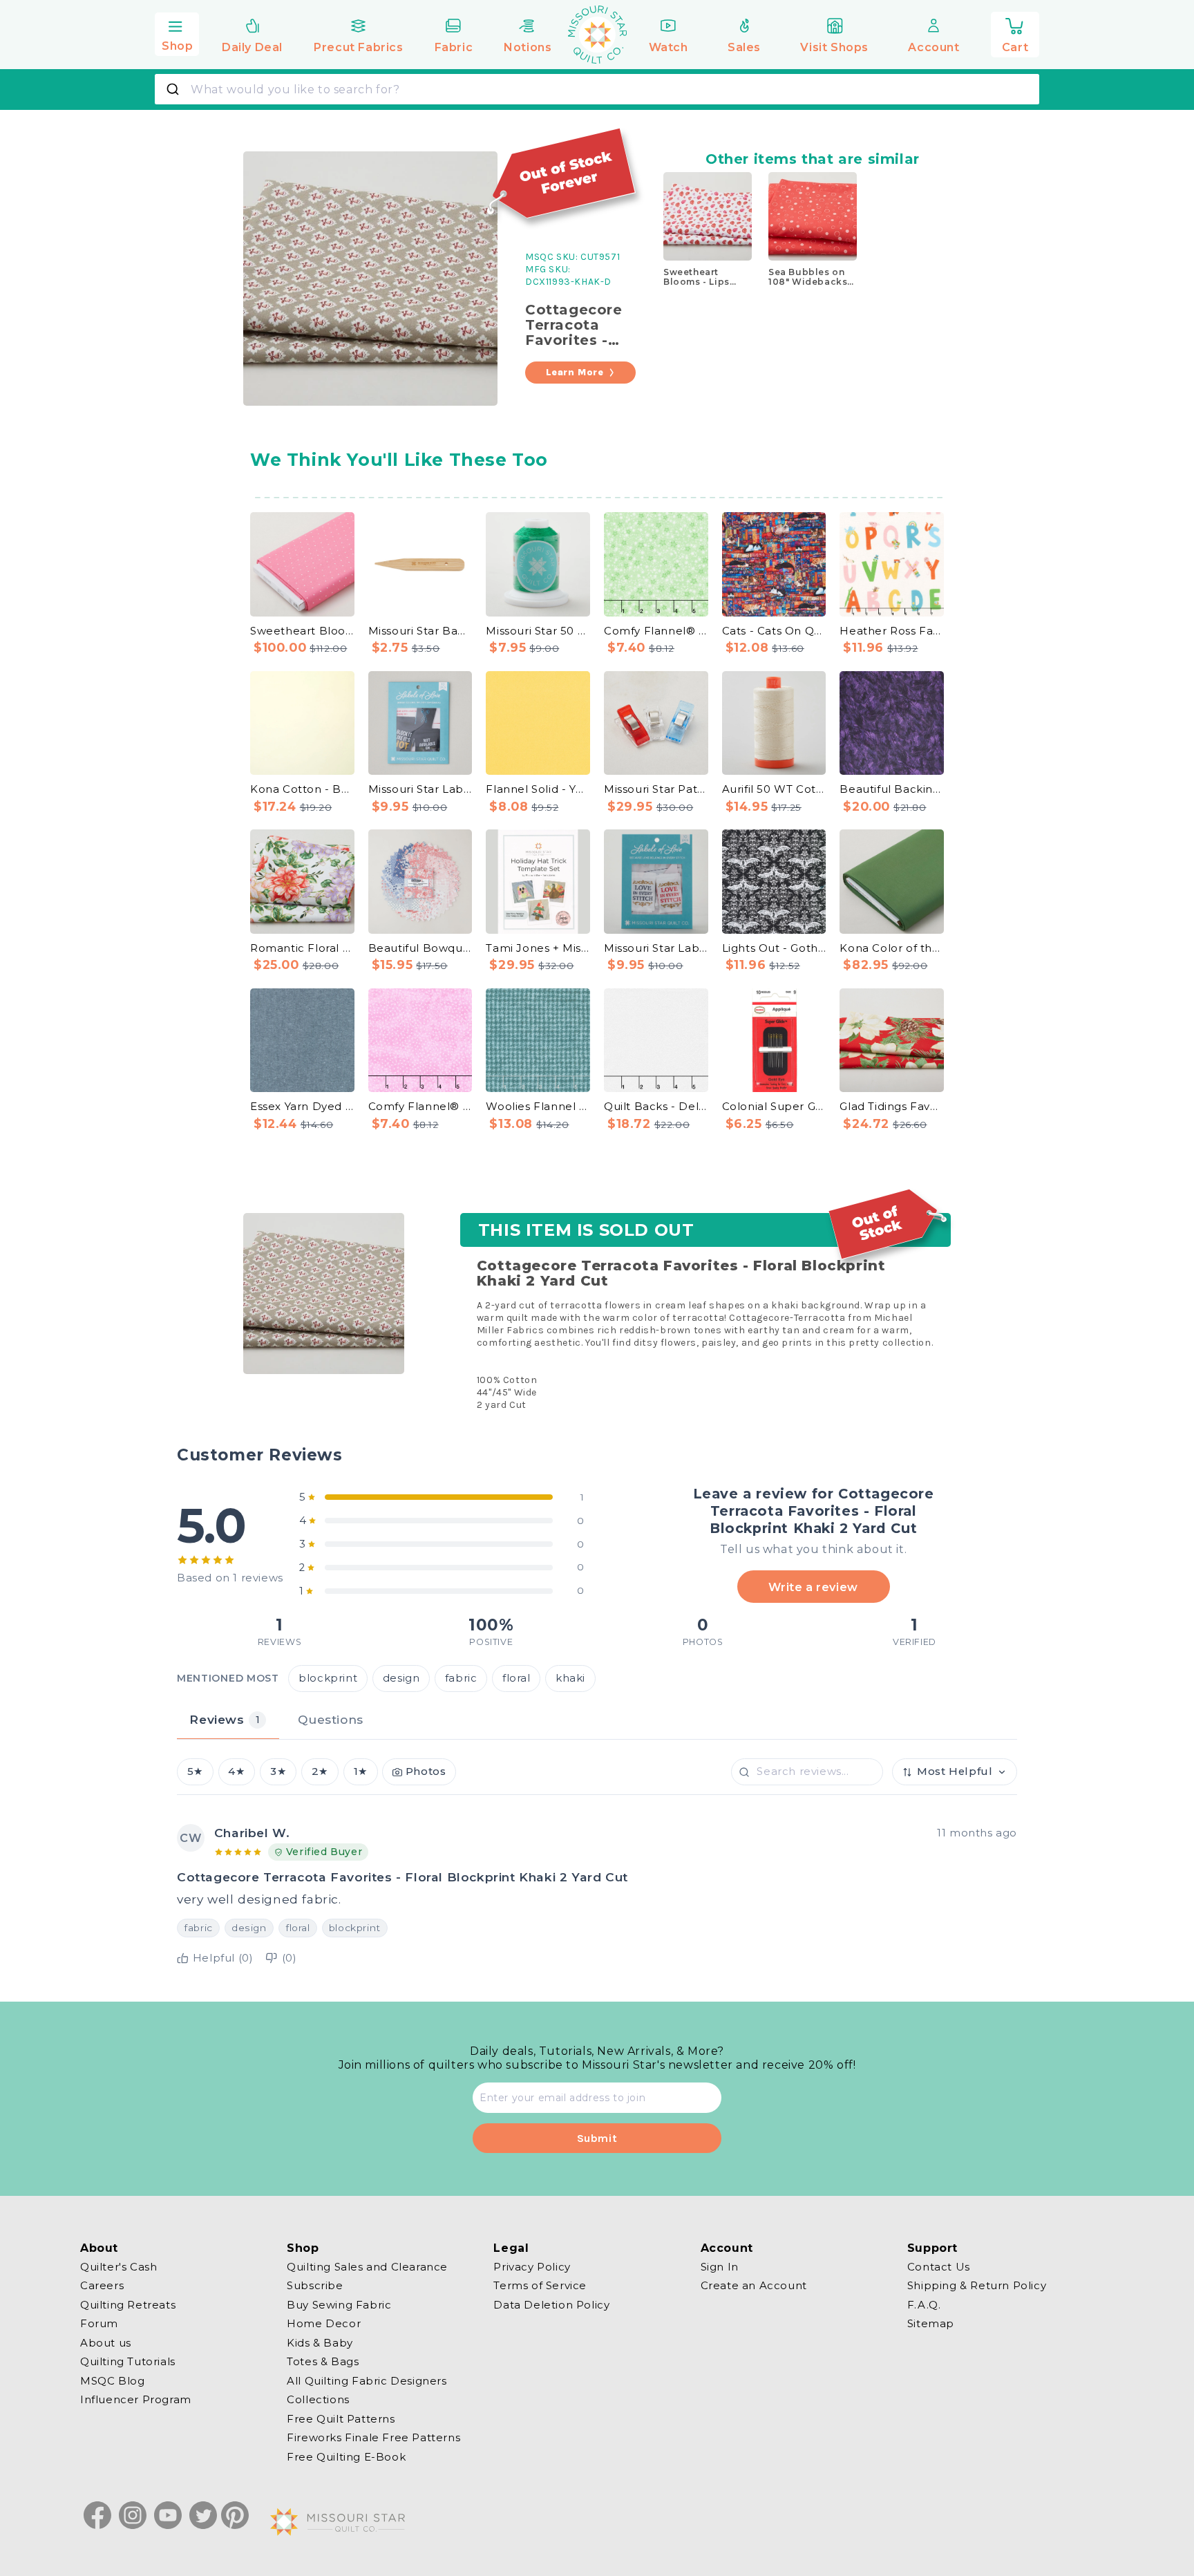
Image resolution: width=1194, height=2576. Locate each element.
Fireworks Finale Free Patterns (373, 2437)
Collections (318, 2399)
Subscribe (315, 2285)
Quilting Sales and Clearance (367, 2267)
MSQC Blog (112, 2381)
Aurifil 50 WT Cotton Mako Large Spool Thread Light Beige (774, 789)
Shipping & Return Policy (977, 2285)
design (401, 1678)
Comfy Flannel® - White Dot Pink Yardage (420, 1106)
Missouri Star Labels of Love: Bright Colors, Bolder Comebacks (420, 789)
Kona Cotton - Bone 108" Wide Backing (302, 789)
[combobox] (597, 89)
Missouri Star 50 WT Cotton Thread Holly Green (538, 631)
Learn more (575, 372)
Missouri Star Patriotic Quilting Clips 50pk (656, 789)
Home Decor (324, 2323)
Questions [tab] (330, 1719)
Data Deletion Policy (551, 2305)
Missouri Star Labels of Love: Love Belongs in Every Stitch (656, 948)
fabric (461, 1678)
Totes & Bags (323, 2361)
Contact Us (939, 2267)
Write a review (813, 1587)
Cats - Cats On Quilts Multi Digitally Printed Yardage (774, 631)
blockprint (328, 1678)
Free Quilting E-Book (346, 2457)
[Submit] (174, 89)
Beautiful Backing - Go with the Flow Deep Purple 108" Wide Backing (892, 789)
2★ (320, 1771)
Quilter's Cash (119, 2267)
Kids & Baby (320, 2343)
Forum (99, 2323)
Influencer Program (136, 2399)
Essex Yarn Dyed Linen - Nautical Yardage (302, 1106)
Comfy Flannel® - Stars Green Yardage (656, 631)
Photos (426, 1771)
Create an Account (754, 2285)
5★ (195, 1771)
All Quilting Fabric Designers (367, 2381)
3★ (278, 1771)
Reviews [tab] (225, 1719)
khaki (570, 1678)
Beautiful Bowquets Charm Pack (420, 948)
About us (106, 2343)
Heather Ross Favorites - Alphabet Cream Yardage (892, 631)
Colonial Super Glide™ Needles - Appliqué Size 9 (774, 1106)
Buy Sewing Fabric (339, 2305)
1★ (361, 1771)
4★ (236, 1771)
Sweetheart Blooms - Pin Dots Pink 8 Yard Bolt (302, 631)
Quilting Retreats (128, 2305)
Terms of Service (540, 2285)
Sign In (720, 2267)
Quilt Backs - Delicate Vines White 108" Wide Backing (656, 1106)
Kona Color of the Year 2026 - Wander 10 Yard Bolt (892, 948)
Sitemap (931, 2323)
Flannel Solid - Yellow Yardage (538, 789)
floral (517, 1678)
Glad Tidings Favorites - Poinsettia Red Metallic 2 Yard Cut (892, 1106)
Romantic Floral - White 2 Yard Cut (302, 948)
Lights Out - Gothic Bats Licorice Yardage (774, 948)
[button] (177, 32)
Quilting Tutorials (128, 2361)
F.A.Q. (924, 2305)
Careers (102, 2285)
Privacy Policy (532, 2267)
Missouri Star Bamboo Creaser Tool (420, 631)
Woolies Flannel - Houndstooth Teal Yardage (538, 1106)
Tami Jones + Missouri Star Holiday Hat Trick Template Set (538, 948)
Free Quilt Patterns (341, 2419)
